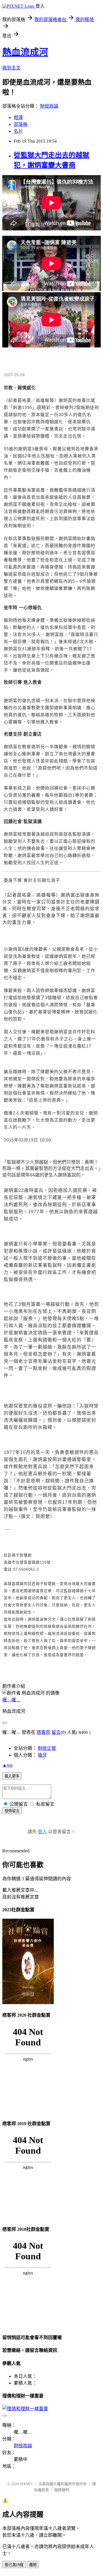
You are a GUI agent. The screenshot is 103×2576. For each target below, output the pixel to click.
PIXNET (26, 2484)
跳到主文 (11, 68)
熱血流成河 (25, 52)
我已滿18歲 (14, 2565)
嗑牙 (42, 1755)
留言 (56, 1732)
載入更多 (12, 1776)
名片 (18, 131)
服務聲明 (62, 2490)
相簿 (18, 117)
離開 (33, 2565)
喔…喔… (11, 1700)
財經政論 (49, 106)
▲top (7, 1765)
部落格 (21, 124)
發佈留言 (12, 1811)
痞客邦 (43, 1732)
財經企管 (47, 1748)
